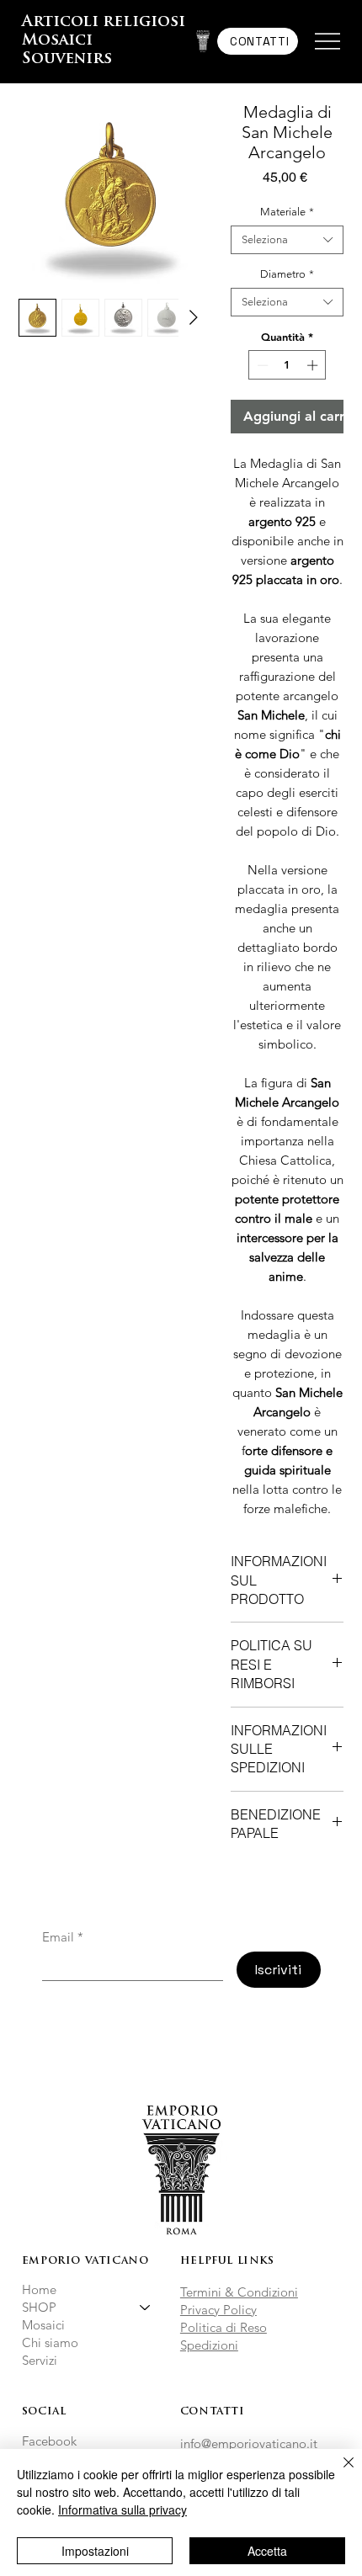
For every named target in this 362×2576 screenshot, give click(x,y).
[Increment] (314, 365)
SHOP (39, 2307)
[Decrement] (261, 365)
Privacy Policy (218, 2310)
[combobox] (287, 240)
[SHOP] (146, 2307)
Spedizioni (209, 2345)
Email (63, 1937)
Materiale (287, 212)
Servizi (40, 2360)
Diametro (287, 274)
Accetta (267, 2551)
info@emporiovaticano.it (249, 2443)
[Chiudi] (338, 2472)
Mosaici (43, 2325)
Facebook (49, 2441)
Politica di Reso (224, 2327)
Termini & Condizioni (239, 2292)
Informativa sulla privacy (122, 2510)
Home (39, 2289)
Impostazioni (95, 2551)
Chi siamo (50, 2342)
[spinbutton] (287, 365)
